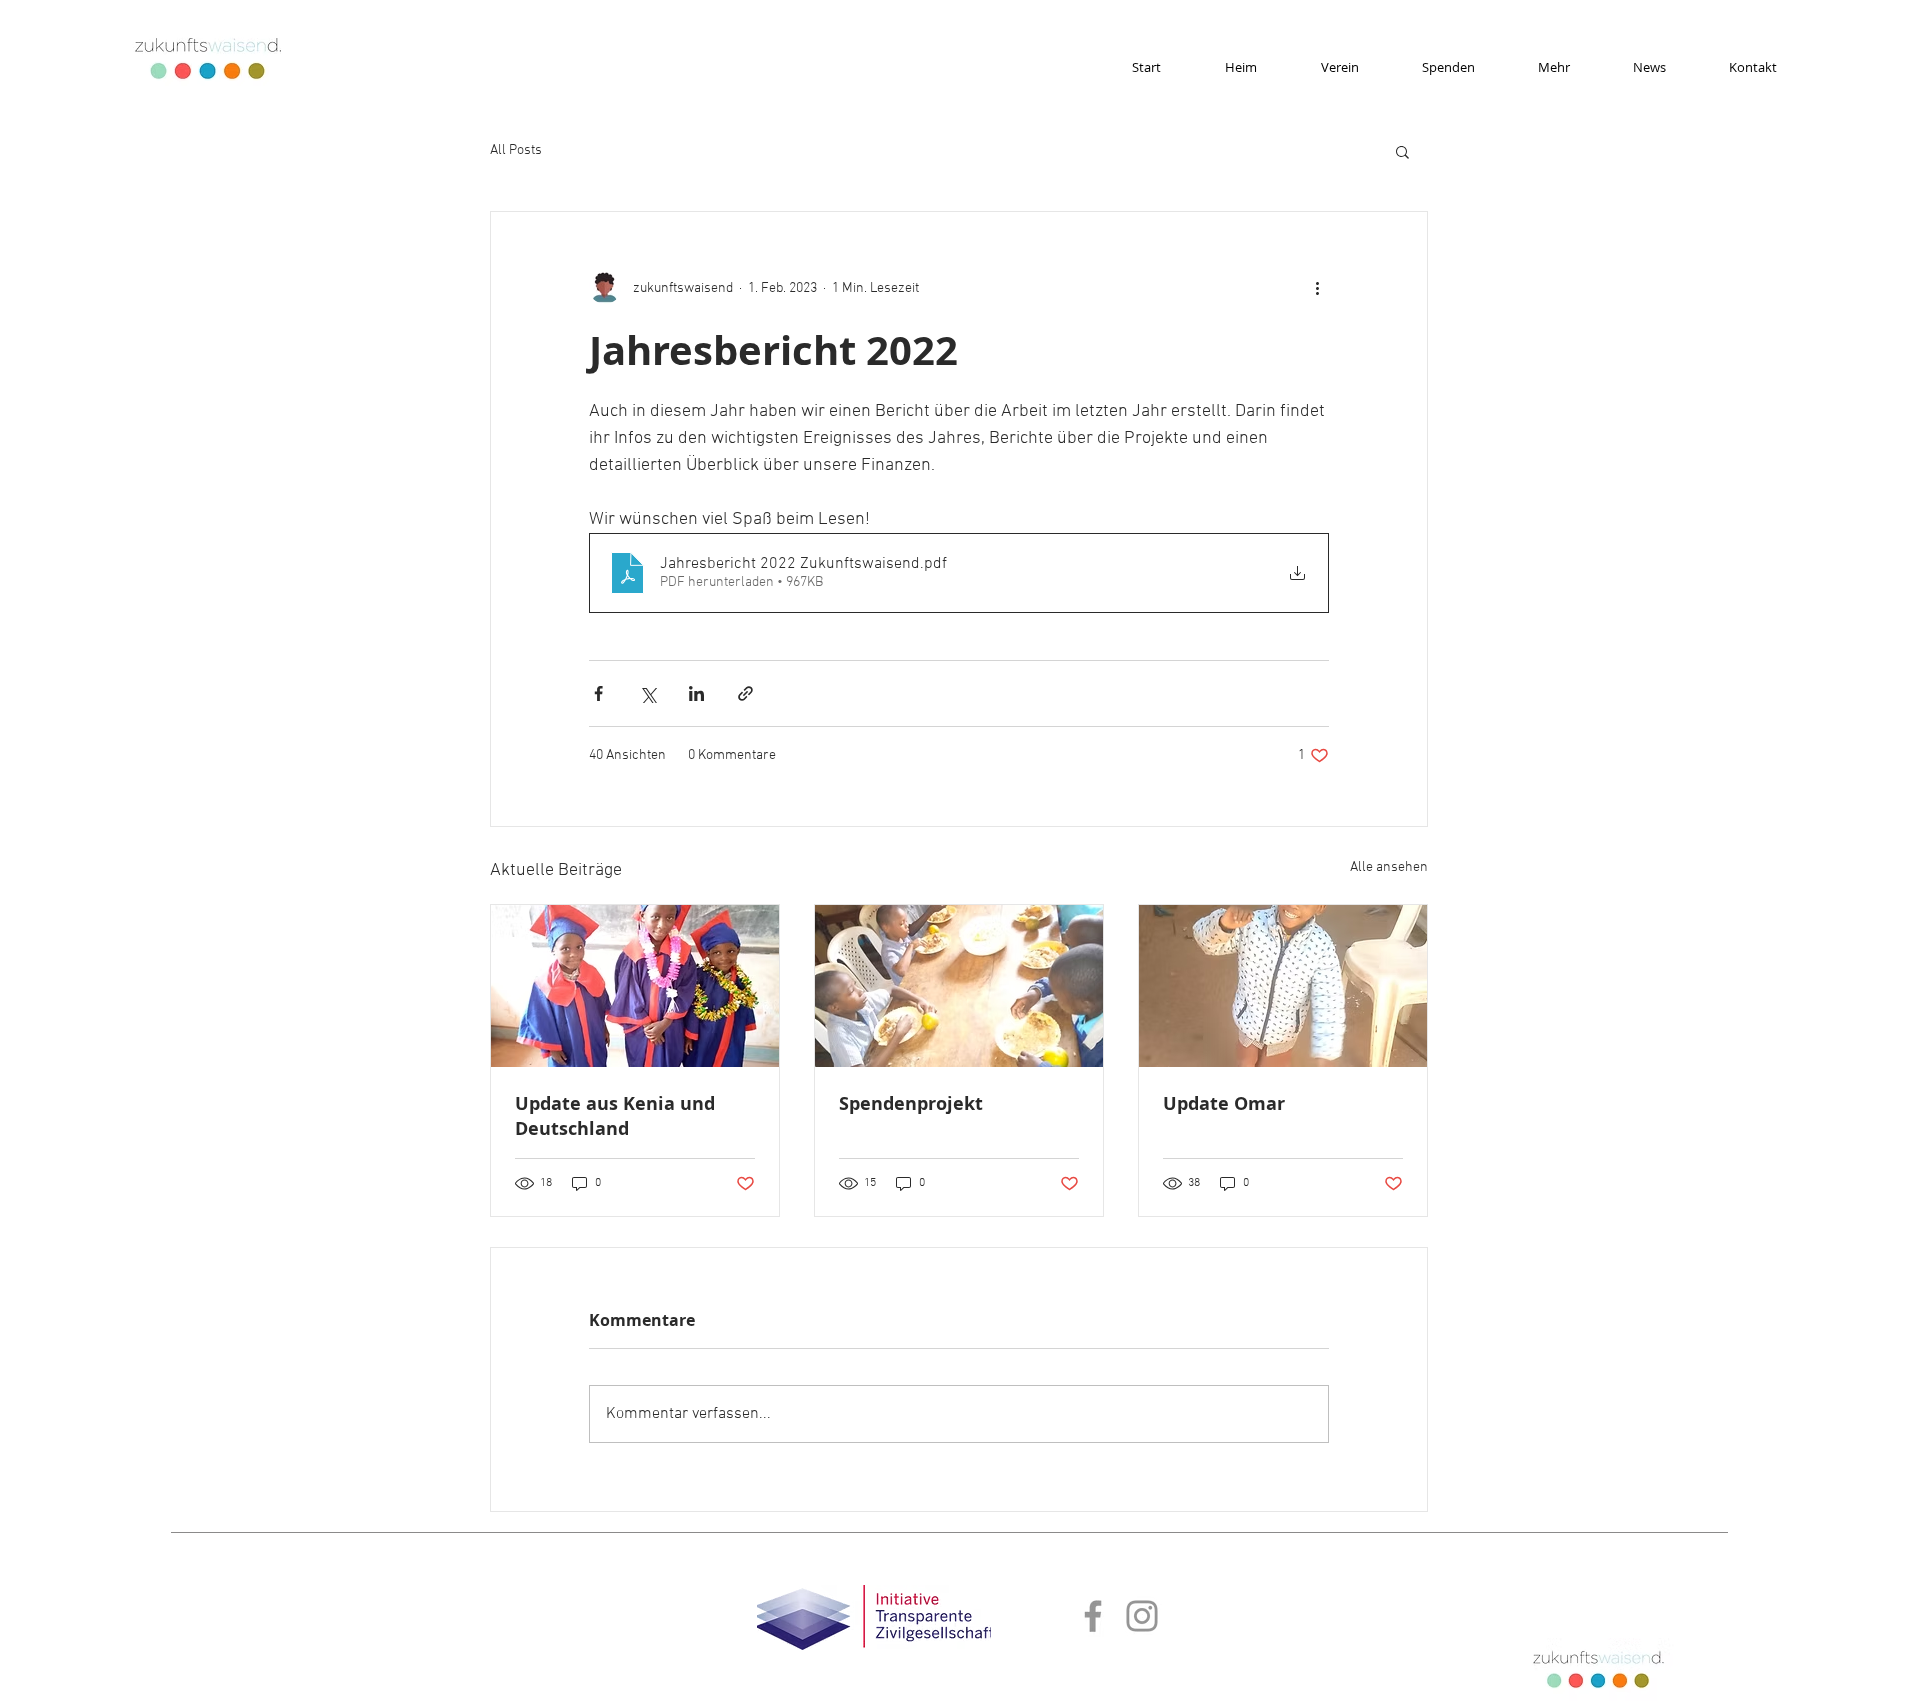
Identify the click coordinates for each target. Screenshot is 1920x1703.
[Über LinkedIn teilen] (696, 693)
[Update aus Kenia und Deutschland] (635, 986)
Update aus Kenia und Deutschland (615, 1116)
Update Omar (1224, 1103)
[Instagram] (1142, 1616)
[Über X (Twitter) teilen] (647, 693)
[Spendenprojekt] (959, 986)
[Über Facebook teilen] (598, 693)
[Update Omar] (1283, 986)
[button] (1402, 151)
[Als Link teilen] (745, 693)
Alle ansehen (1389, 867)
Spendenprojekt (911, 1103)
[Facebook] (1093, 1616)
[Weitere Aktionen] (1317, 288)
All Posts (516, 150)
